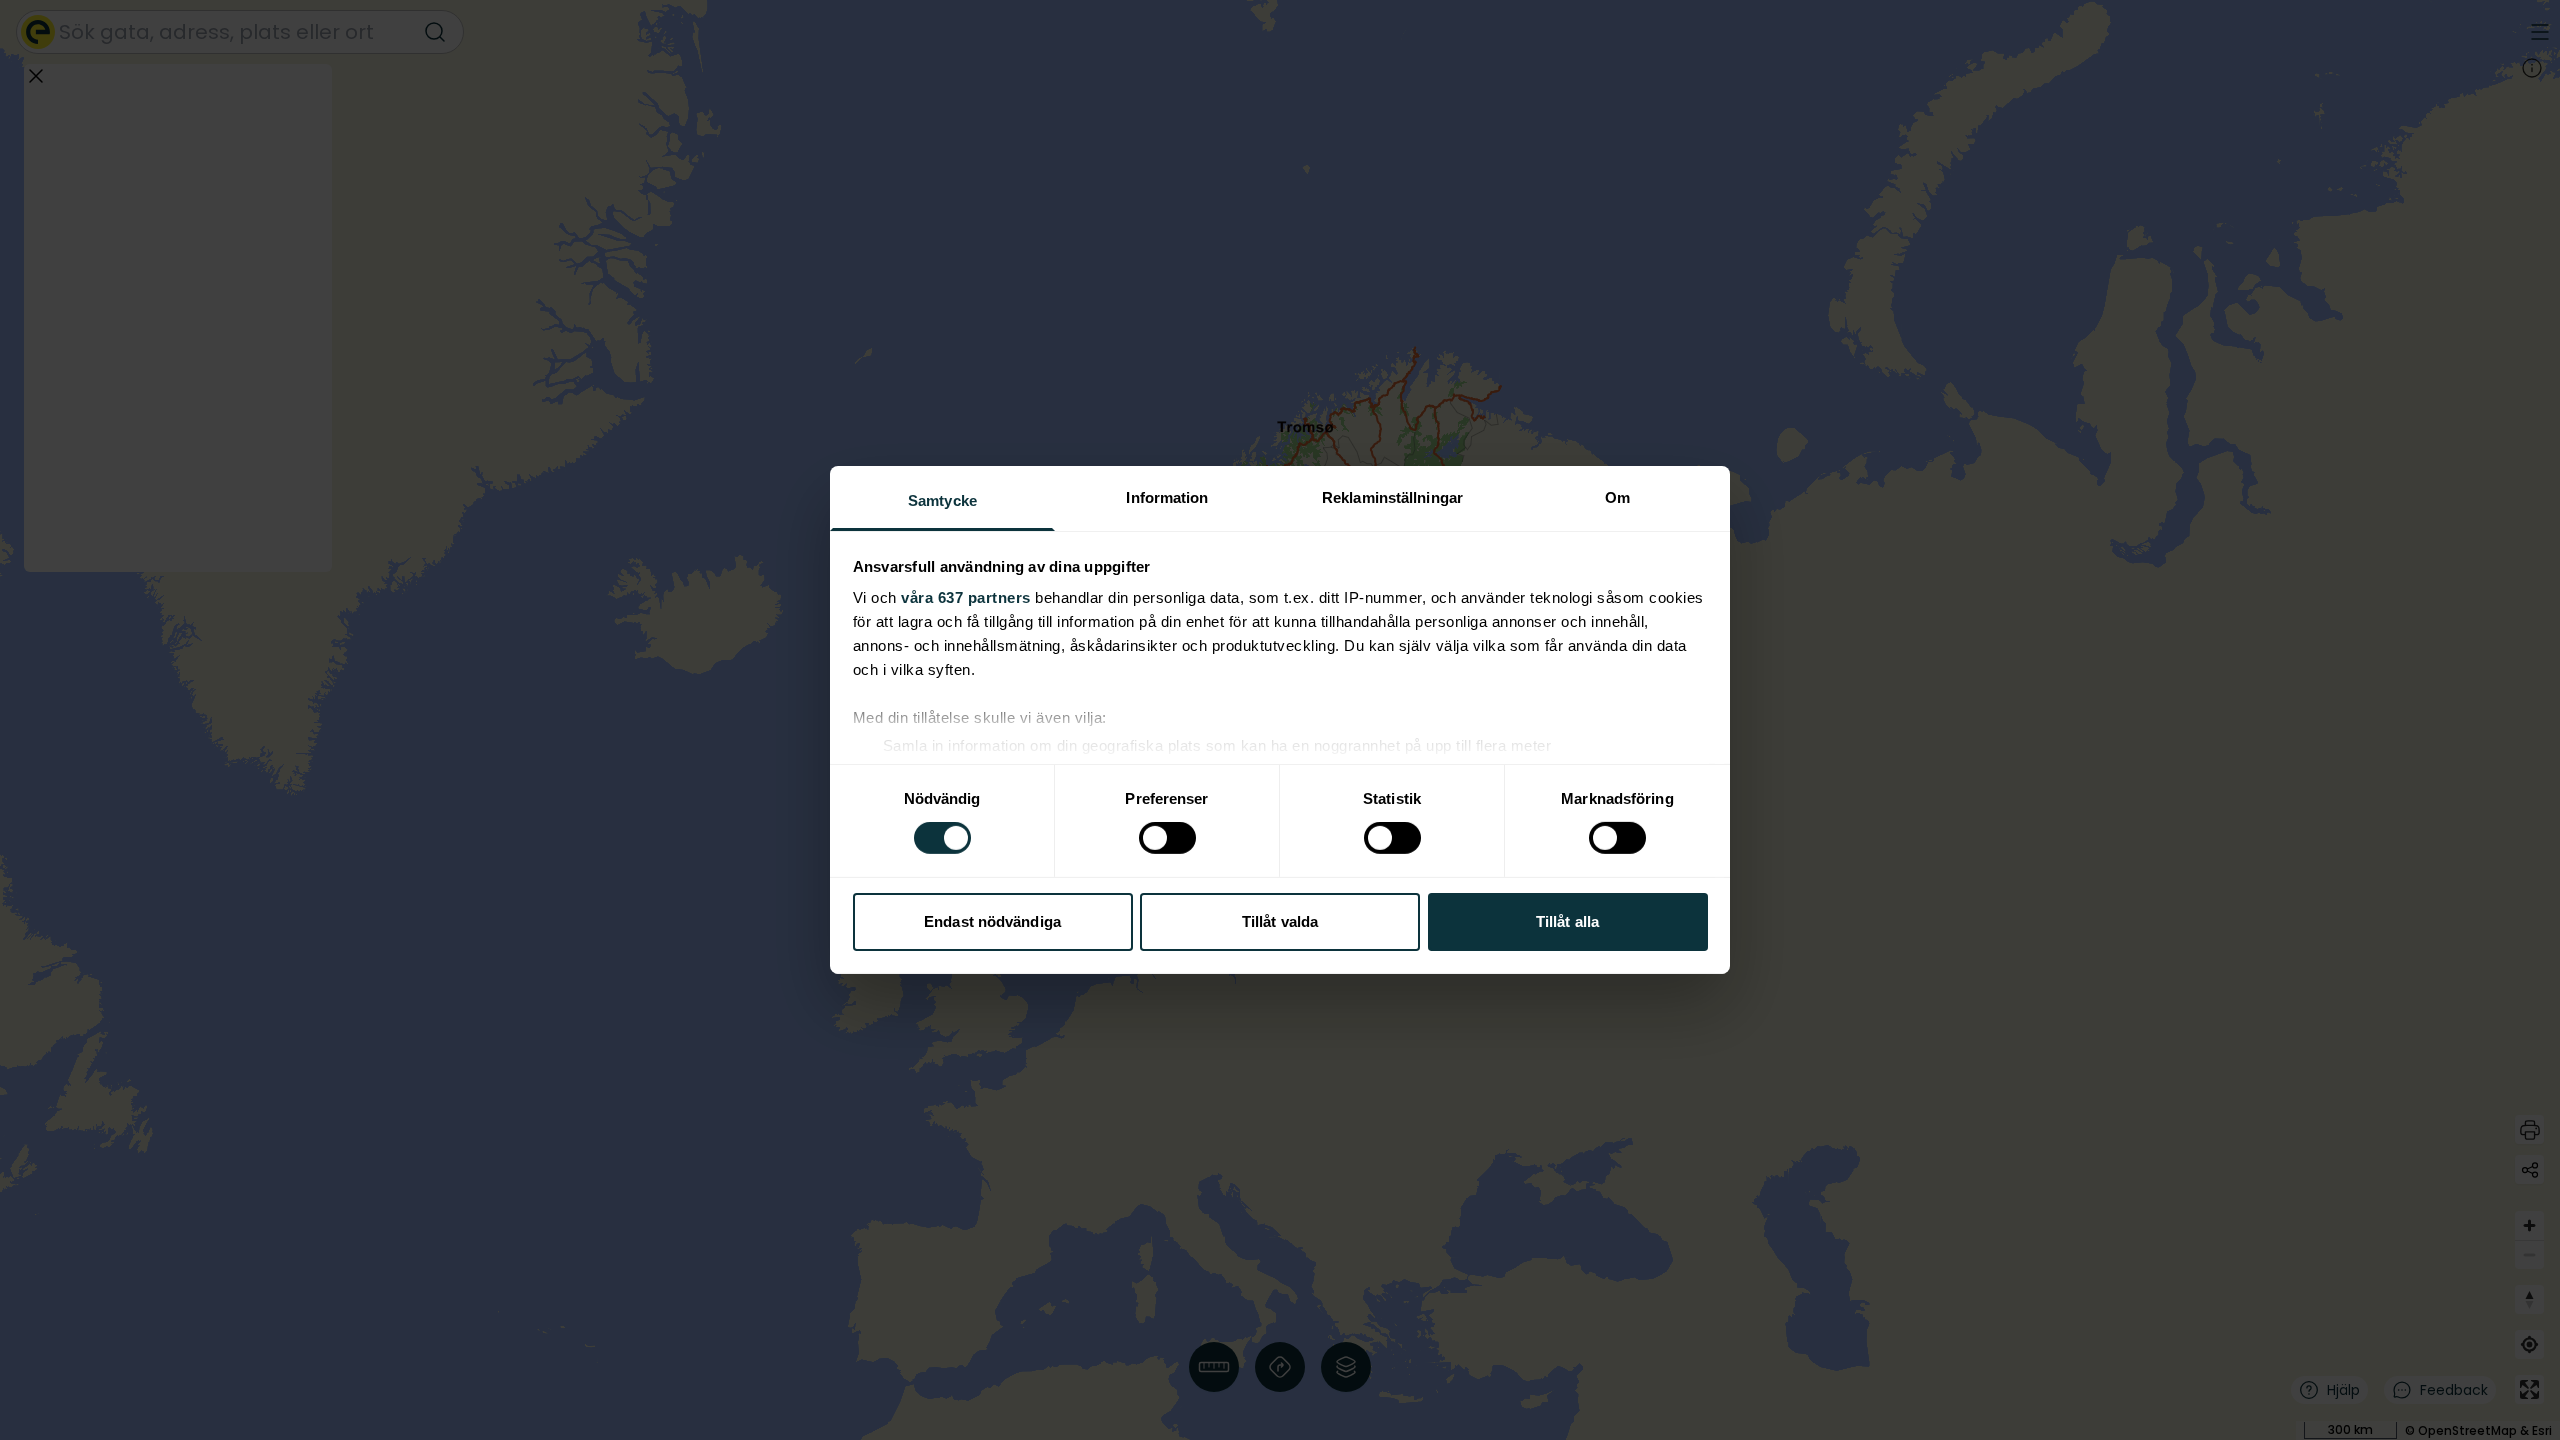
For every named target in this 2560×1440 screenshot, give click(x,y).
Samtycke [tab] (942, 500)
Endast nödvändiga (992, 921)
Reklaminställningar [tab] (1392, 497)
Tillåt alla (1567, 921)
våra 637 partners (966, 597)
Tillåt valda (1280, 921)
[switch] (1167, 838)
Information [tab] (1167, 497)
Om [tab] (1617, 497)
